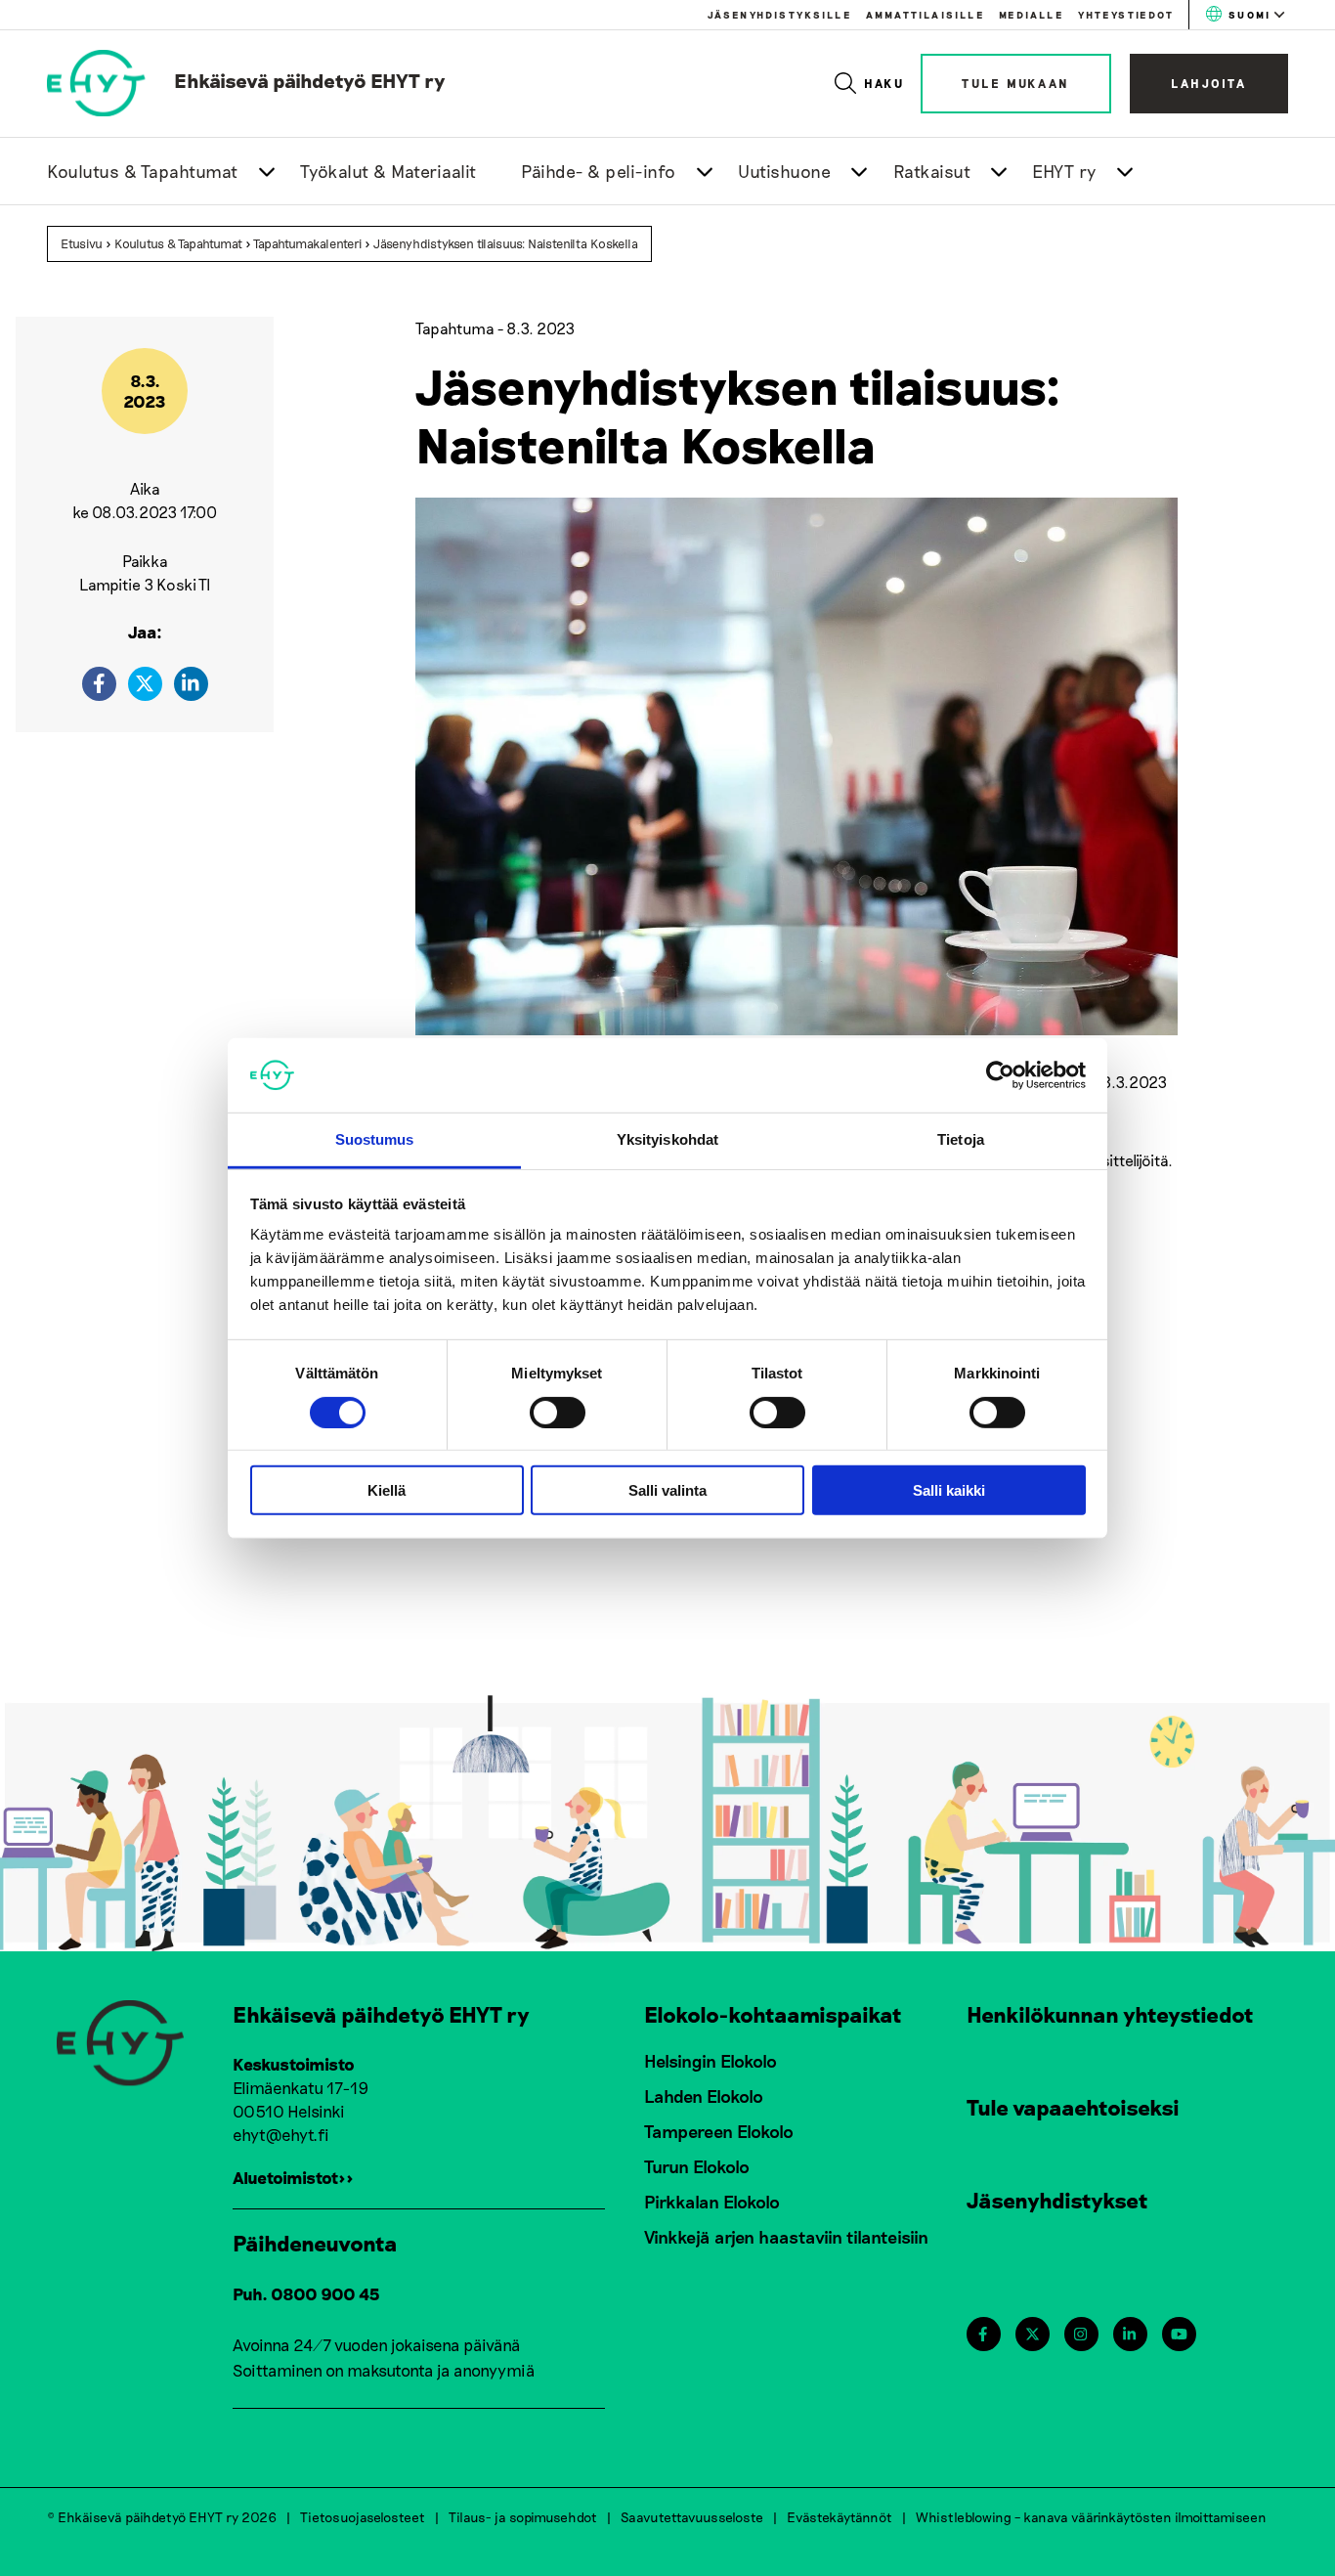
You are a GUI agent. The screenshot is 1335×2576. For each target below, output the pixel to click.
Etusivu (82, 243)
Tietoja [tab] (961, 1139)
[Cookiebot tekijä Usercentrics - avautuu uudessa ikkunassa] (1000, 1075)
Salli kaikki (949, 1490)
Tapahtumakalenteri (307, 243)
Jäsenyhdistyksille (779, 15)
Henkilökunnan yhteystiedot (1110, 2014)
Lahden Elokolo (704, 2096)
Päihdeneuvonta (315, 2243)
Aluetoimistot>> (293, 2177)
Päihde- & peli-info (599, 171)
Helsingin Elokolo (711, 2061)
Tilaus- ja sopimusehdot (523, 2517)
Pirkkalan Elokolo (712, 2202)
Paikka (145, 561)
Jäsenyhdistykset (1057, 2200)
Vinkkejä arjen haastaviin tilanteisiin (786, 2237)
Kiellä (387, 1490)
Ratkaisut (932, 171)
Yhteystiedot (1126, 15)
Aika (145, 488)
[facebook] (99, 684)
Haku (885, 83)
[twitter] (145, 684)
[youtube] (1179, 2334)
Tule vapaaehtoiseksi (1073, 2107)
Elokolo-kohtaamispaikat (773, 2014)
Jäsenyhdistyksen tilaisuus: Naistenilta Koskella (506, 243)
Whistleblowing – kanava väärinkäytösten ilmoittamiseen (1091, 2517)
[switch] (558, 1412)
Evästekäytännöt (840, 2517)
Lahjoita (1209, 83)
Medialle (1031, 15)
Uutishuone (784, 171)
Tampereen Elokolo (719, 2131)
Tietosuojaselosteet (363, 2517)
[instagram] (1080, 2334)
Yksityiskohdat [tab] (667, 1139)
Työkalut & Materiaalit (388, 171)
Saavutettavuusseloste (692, 2517)
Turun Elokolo (697, 2166)
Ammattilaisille (925, 15)
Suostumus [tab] (375, 1139)
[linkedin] (191, 684)
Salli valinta (667, 1490)
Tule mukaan (1016, 83)
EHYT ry (1064, 171)
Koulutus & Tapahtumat (143, 171)
